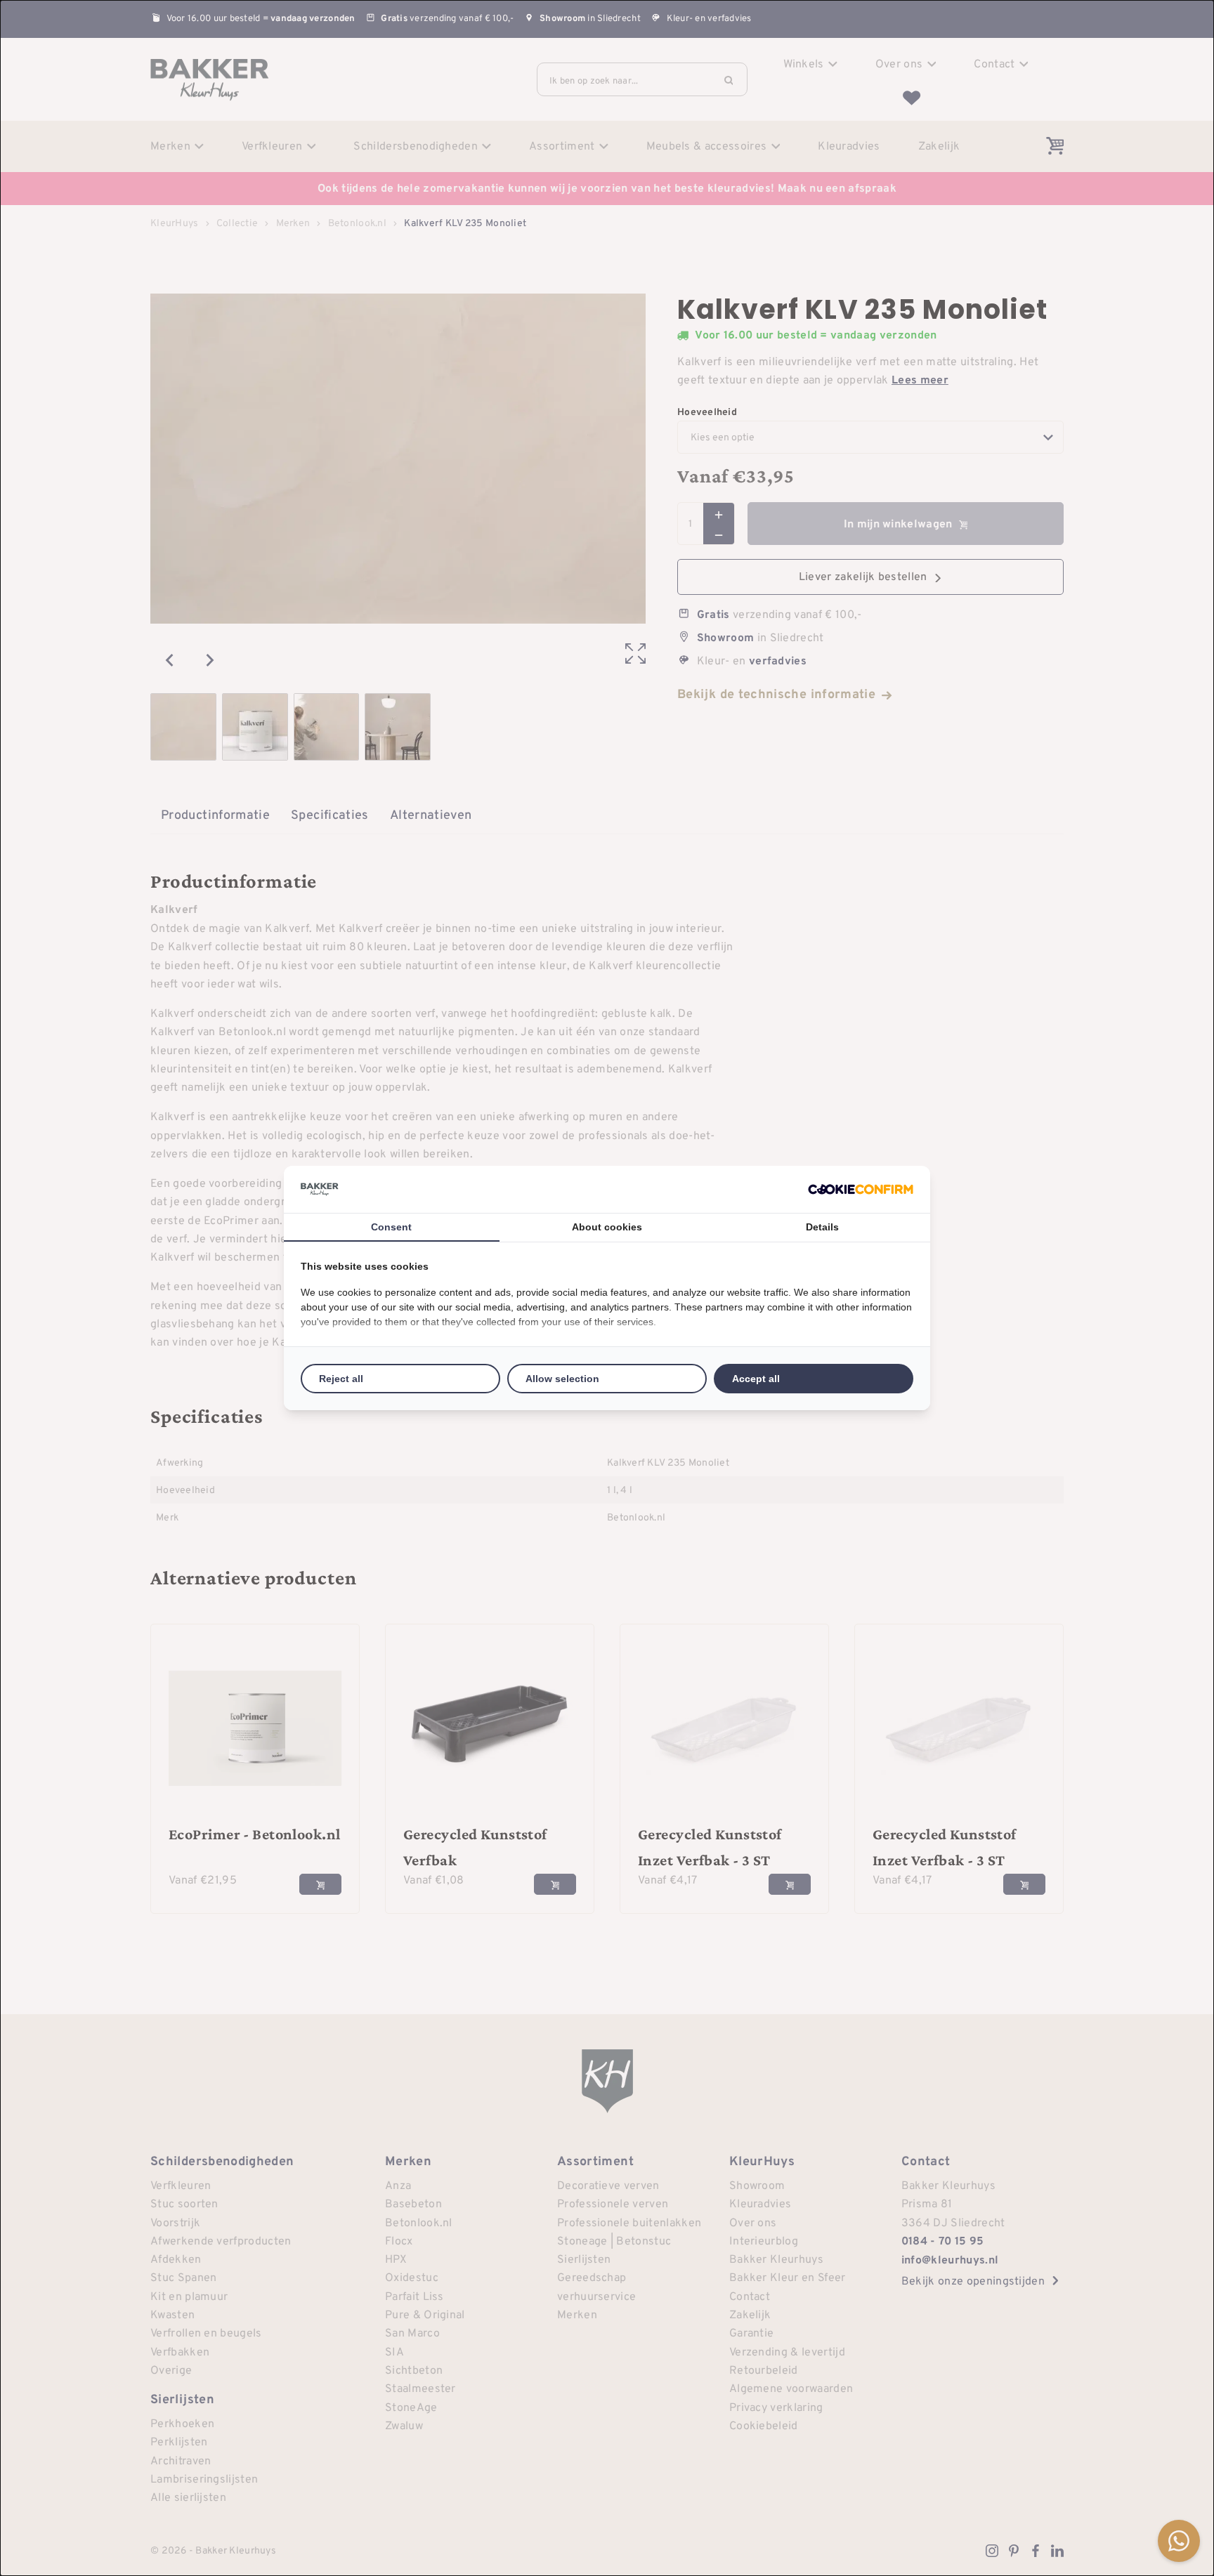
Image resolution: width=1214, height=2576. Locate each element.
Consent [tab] (391, 1227)
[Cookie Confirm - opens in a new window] (861, 1189)
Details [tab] (822, 1227)
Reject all (341, 1379)
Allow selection (562, 1379)
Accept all (756, 1379)
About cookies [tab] (607, 1227)
